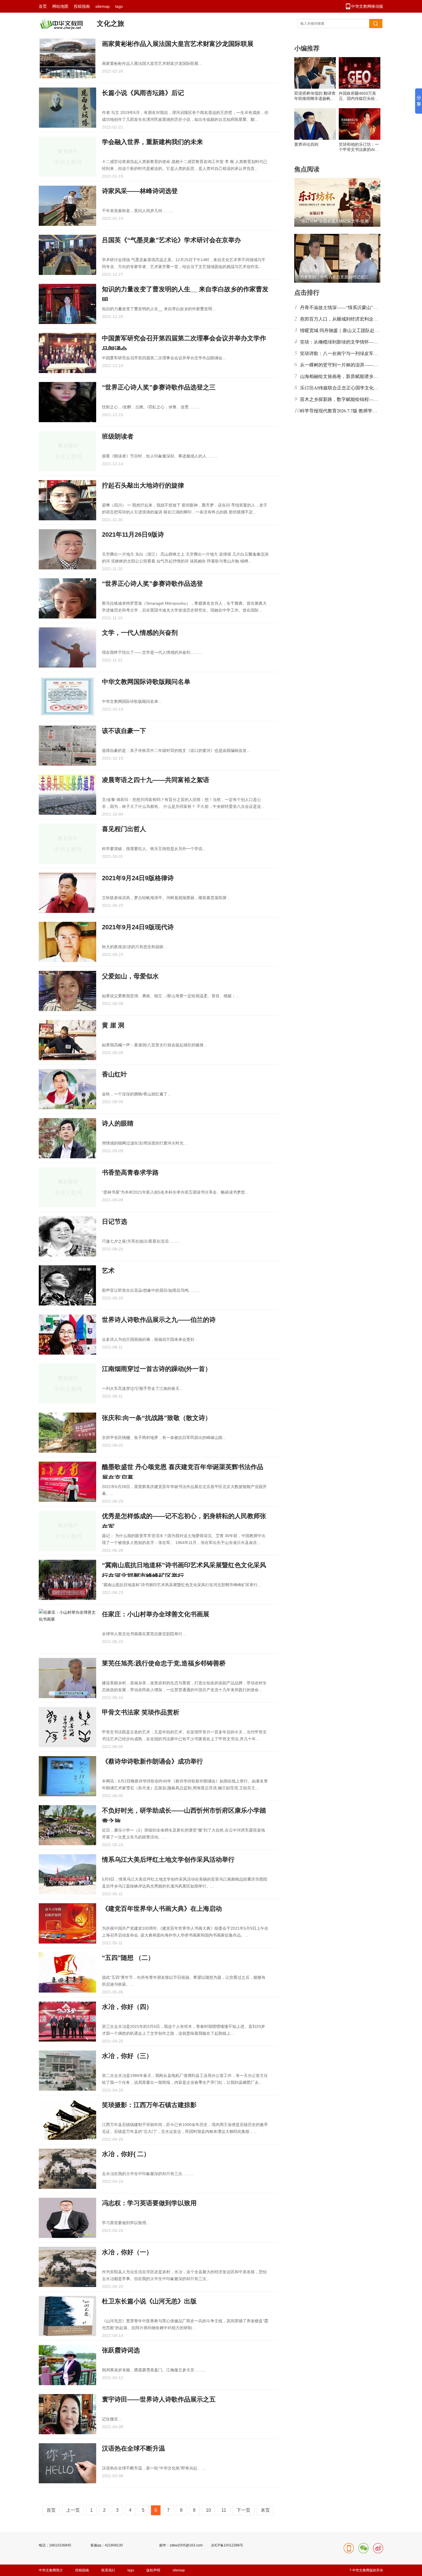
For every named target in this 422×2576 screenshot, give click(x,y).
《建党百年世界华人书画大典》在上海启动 (162, 1909)
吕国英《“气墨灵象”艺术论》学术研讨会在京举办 (171, 240)
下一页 (243, 2510)
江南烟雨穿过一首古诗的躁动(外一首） (157, 1369)
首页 (43, 6)
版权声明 (153, 2570)
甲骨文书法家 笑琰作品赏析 (141, 1712)
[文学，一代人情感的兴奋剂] (67, 647)
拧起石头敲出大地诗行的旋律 (143, 485)
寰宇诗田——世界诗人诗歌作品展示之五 (159, 2399)
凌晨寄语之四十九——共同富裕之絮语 (156, 780)
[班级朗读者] (67, 451)
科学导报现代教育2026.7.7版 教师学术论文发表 (348, 411)
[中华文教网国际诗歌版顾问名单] (67, 697)
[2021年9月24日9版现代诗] (67, 942)
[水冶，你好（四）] (67, 2022)
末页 (265, 2510)
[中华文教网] (61, 28)
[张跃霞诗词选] (67, 2365)
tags (119, 6)
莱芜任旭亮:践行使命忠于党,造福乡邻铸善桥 (164, 1663)
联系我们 (108, 2570)
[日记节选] (67, 1236)
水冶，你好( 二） (126, 2154)
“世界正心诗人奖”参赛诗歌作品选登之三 (159, 387)
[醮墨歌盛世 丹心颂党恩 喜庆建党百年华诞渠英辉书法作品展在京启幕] (67, 1482)
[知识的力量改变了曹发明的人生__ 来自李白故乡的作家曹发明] (67, 304)
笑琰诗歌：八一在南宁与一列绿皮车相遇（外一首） (353, 353)
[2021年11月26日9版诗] (67, 549)
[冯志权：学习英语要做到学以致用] (67, 2218)
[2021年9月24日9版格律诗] (67, 893)
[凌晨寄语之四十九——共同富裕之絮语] (67, 795)
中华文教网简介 (51, 2570)
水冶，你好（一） (127, 2252)
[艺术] (67, 1285)
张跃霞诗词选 (121, 2350)
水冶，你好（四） (127, 2007)
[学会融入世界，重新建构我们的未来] (67, 157)
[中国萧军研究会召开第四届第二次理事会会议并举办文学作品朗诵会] (67, 353)
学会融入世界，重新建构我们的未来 (152, 142)
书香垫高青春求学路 (130, 1172)
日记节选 (115, 1222)
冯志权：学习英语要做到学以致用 (149, 2203)
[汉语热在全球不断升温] (67, 2463)
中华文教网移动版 (367, 6)
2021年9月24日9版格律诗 (138, 878)
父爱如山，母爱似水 (130, 976)
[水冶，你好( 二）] (67, 2169)
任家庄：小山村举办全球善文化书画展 (156, 1614)
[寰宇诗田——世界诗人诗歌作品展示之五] (67, 2414)
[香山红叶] (67, 1089)
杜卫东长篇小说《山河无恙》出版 (149, 2301)
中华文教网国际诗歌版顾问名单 (146, 682)
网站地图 (60, 6)
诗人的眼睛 (118, 1123)
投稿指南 (82, 6)
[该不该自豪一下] (67, 746)
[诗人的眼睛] (67, 1138)
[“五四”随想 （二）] (67, 1972)
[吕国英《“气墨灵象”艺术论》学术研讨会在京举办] (67, 255)
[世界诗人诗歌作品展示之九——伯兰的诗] (67, 1334)
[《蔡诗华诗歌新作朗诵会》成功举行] (67, 1776)
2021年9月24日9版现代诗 (138, 927)
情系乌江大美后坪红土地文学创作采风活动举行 (168, 1860)
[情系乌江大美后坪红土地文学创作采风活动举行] (67, 1874)
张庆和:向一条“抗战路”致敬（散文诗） (157, 1418)
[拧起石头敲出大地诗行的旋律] (67, 500)
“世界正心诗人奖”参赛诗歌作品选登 (152, 584)
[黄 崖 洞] (67, 1040)
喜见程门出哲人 (124, 829)
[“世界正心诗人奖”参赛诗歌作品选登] (67, 598)
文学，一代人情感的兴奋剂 (140, 633)
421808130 (114, 2545)
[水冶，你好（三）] (67, 2071)
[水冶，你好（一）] (67, 2267)
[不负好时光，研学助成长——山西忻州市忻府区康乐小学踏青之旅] (67, 1825)
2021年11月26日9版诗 (133, 535)
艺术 (108, 1271)
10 (208, 2510)
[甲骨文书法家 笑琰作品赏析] (67, 1727)
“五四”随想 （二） (128, 1958)
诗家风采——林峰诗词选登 (140, 191)
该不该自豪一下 (124, 731)
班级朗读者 (118, 436)
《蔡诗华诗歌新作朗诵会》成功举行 (152, 1761)
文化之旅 (111, 23)
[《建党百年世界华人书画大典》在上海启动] (67, 1923)
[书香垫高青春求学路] (67, 1187)
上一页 (73, 2510)
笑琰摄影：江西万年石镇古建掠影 (149, 2105)
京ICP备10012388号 (227, 2545)
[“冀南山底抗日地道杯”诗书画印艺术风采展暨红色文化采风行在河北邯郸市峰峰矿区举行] (67, 1580)
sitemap (102, 6)
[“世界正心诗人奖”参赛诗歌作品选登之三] (67, 402)
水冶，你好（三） (127, 2056)
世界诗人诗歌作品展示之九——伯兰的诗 (159, 1320)
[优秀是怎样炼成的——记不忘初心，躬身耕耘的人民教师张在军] (67, 1531)
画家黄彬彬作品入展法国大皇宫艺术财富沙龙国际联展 (178, 44)
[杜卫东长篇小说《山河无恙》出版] (67, 2316)
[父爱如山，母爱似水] (67, 991)
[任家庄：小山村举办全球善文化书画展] (67, 1629)
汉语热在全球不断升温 (133, 2448)
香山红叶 (115, 1074)
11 (224, 2510)
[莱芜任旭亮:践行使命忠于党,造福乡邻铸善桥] (67, 1678)
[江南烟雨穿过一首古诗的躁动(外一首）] (67, 1384)
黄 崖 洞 (113, 1025)
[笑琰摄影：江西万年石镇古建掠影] (67, 2120)
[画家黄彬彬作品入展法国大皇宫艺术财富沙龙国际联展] (67, 59)
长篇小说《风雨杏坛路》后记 (143, 93)
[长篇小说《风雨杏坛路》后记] (67, 108)
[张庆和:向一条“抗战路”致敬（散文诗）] (67, 1433)
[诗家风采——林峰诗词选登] (67, 206)
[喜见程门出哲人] (67, 844)
